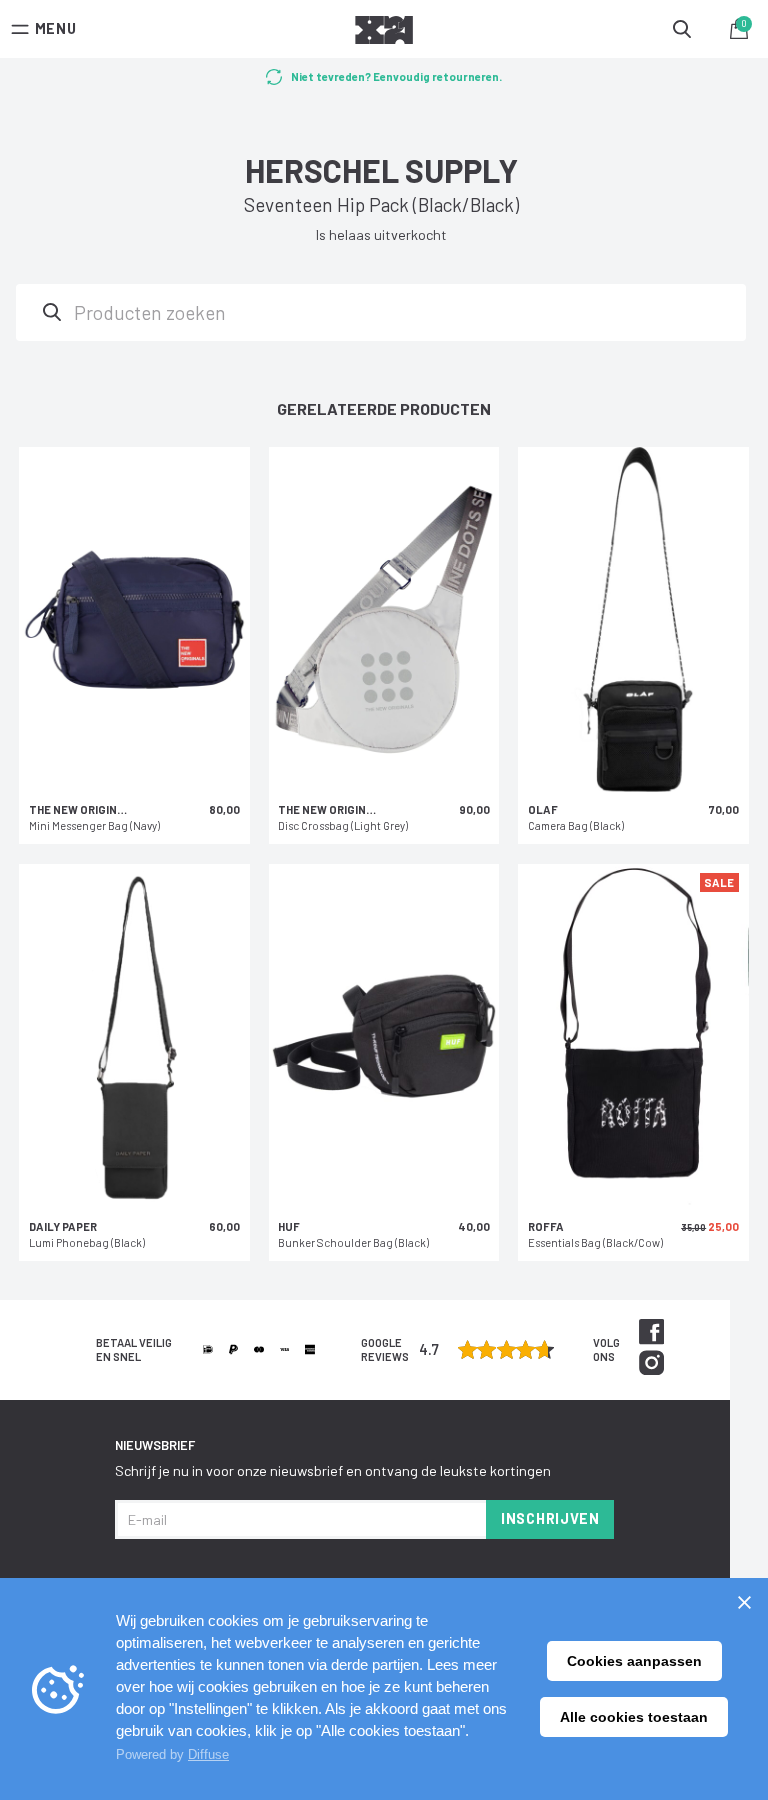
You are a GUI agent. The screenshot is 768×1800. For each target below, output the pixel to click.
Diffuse (208, 1754)
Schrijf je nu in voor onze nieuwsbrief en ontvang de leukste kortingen (333, 1470)
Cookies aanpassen (634, 1661)
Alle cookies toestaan (634, 1717)
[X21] (384, 33)
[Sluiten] (744, 1602)
